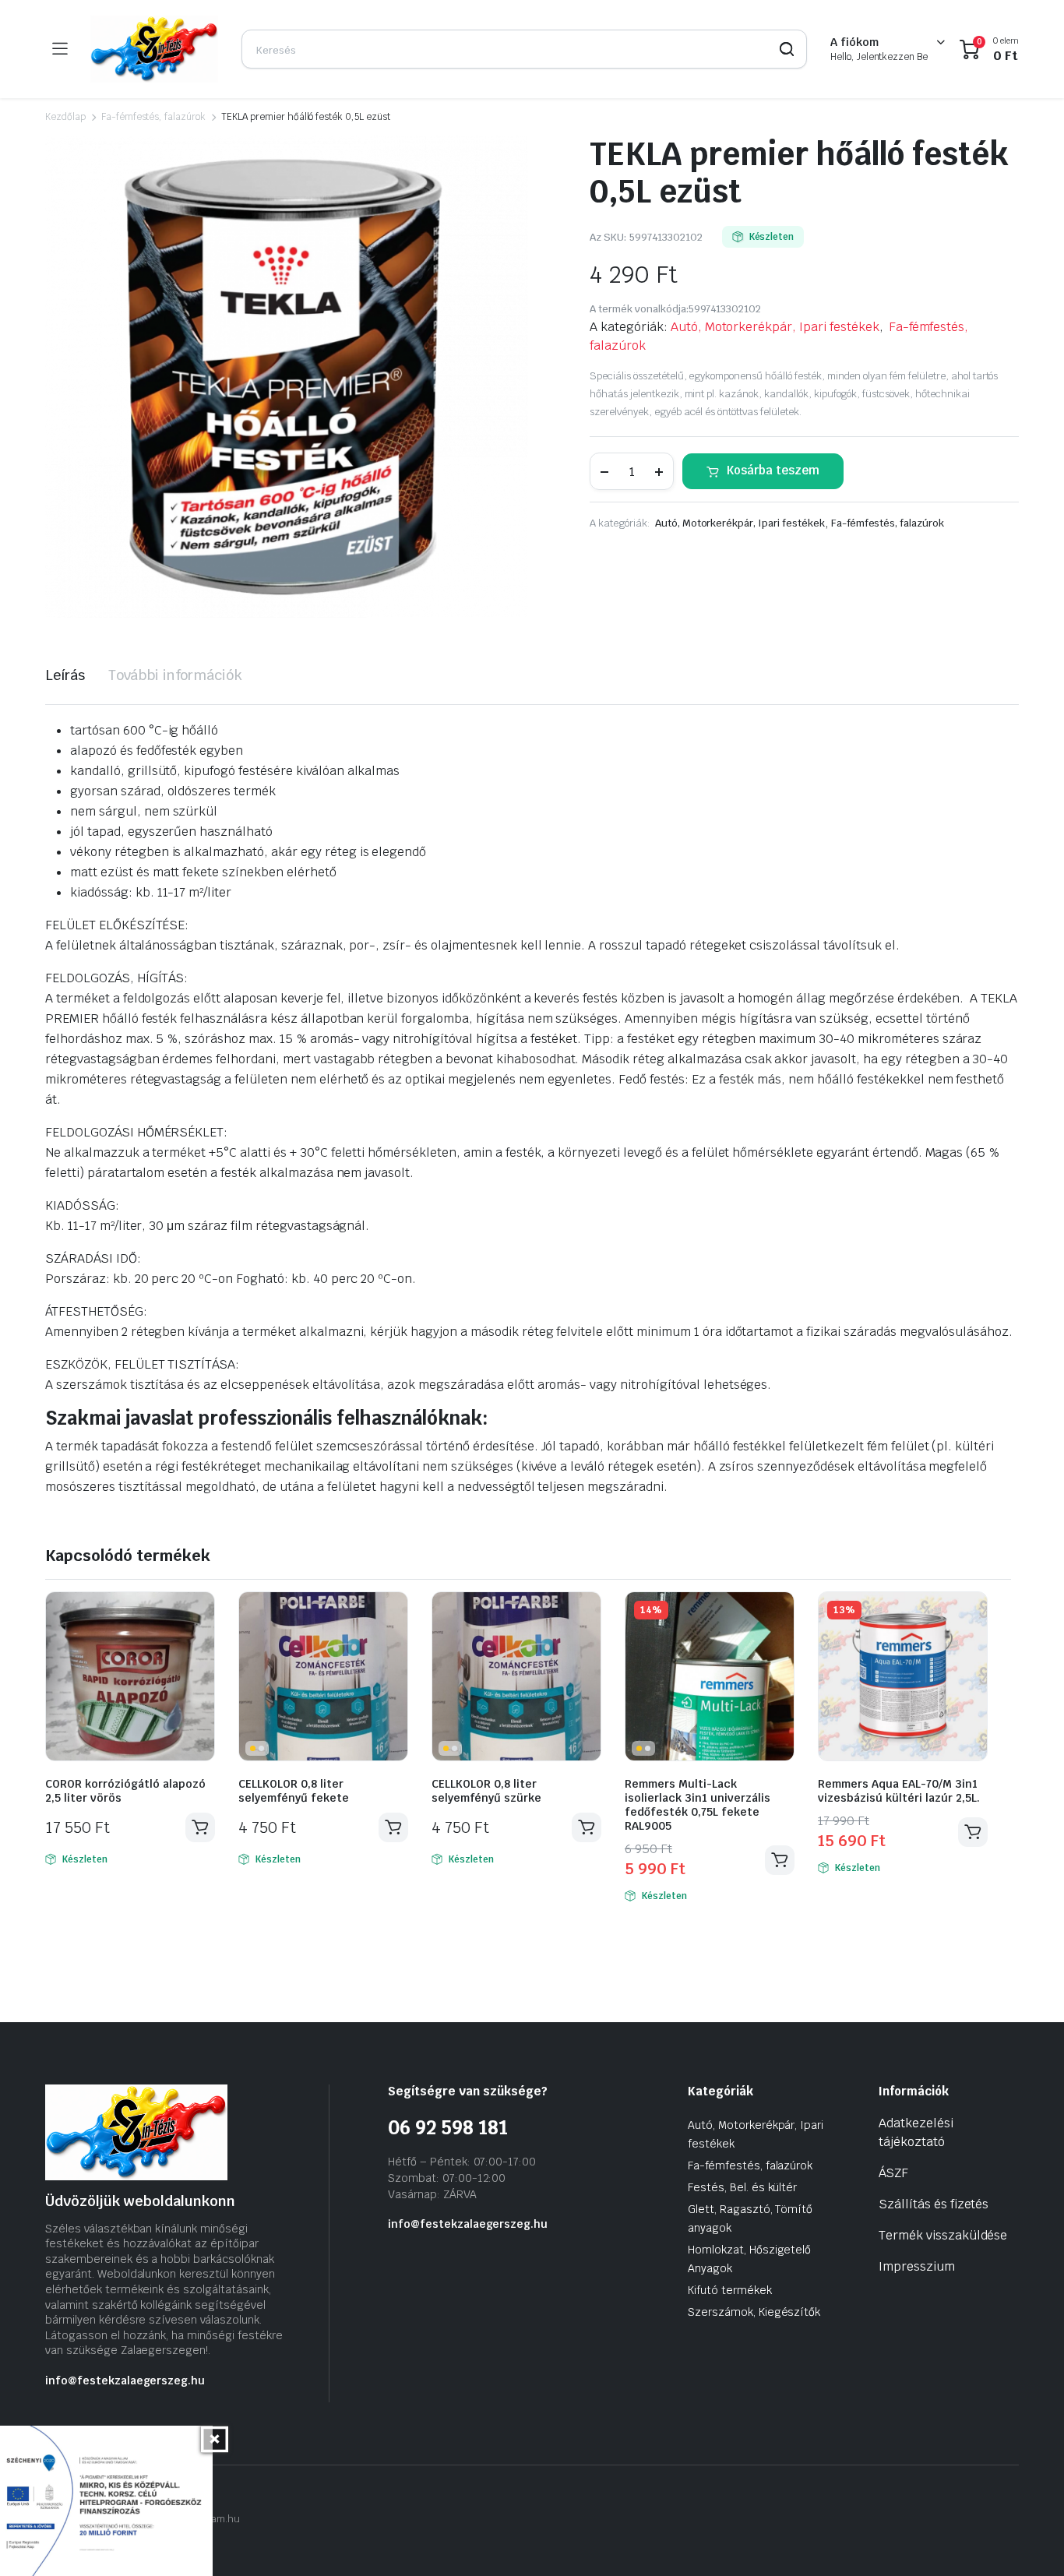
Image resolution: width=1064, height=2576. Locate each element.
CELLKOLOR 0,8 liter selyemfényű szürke (486, 1791)
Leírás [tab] (65, 675)
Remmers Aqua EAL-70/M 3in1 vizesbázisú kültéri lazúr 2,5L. (899, 1791)
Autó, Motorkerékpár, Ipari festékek (775, 327)
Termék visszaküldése (943, 2235)
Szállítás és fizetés (934, 2204)
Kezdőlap (65, 117)
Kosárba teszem (773, 470)
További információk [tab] (175, 675)
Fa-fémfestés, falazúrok (153, 117)
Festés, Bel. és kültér (742, 2187)
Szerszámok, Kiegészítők (754, 2312)
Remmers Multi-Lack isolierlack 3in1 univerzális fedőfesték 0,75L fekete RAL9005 (698, 1805)
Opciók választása (973, 1832)
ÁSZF (893, 2173)
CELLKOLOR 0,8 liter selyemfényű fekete (294, 1791)
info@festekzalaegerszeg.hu (125, 2380)
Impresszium (917, 2266)
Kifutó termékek (730, 2290)
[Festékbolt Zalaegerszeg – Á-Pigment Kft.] (154, 49)
